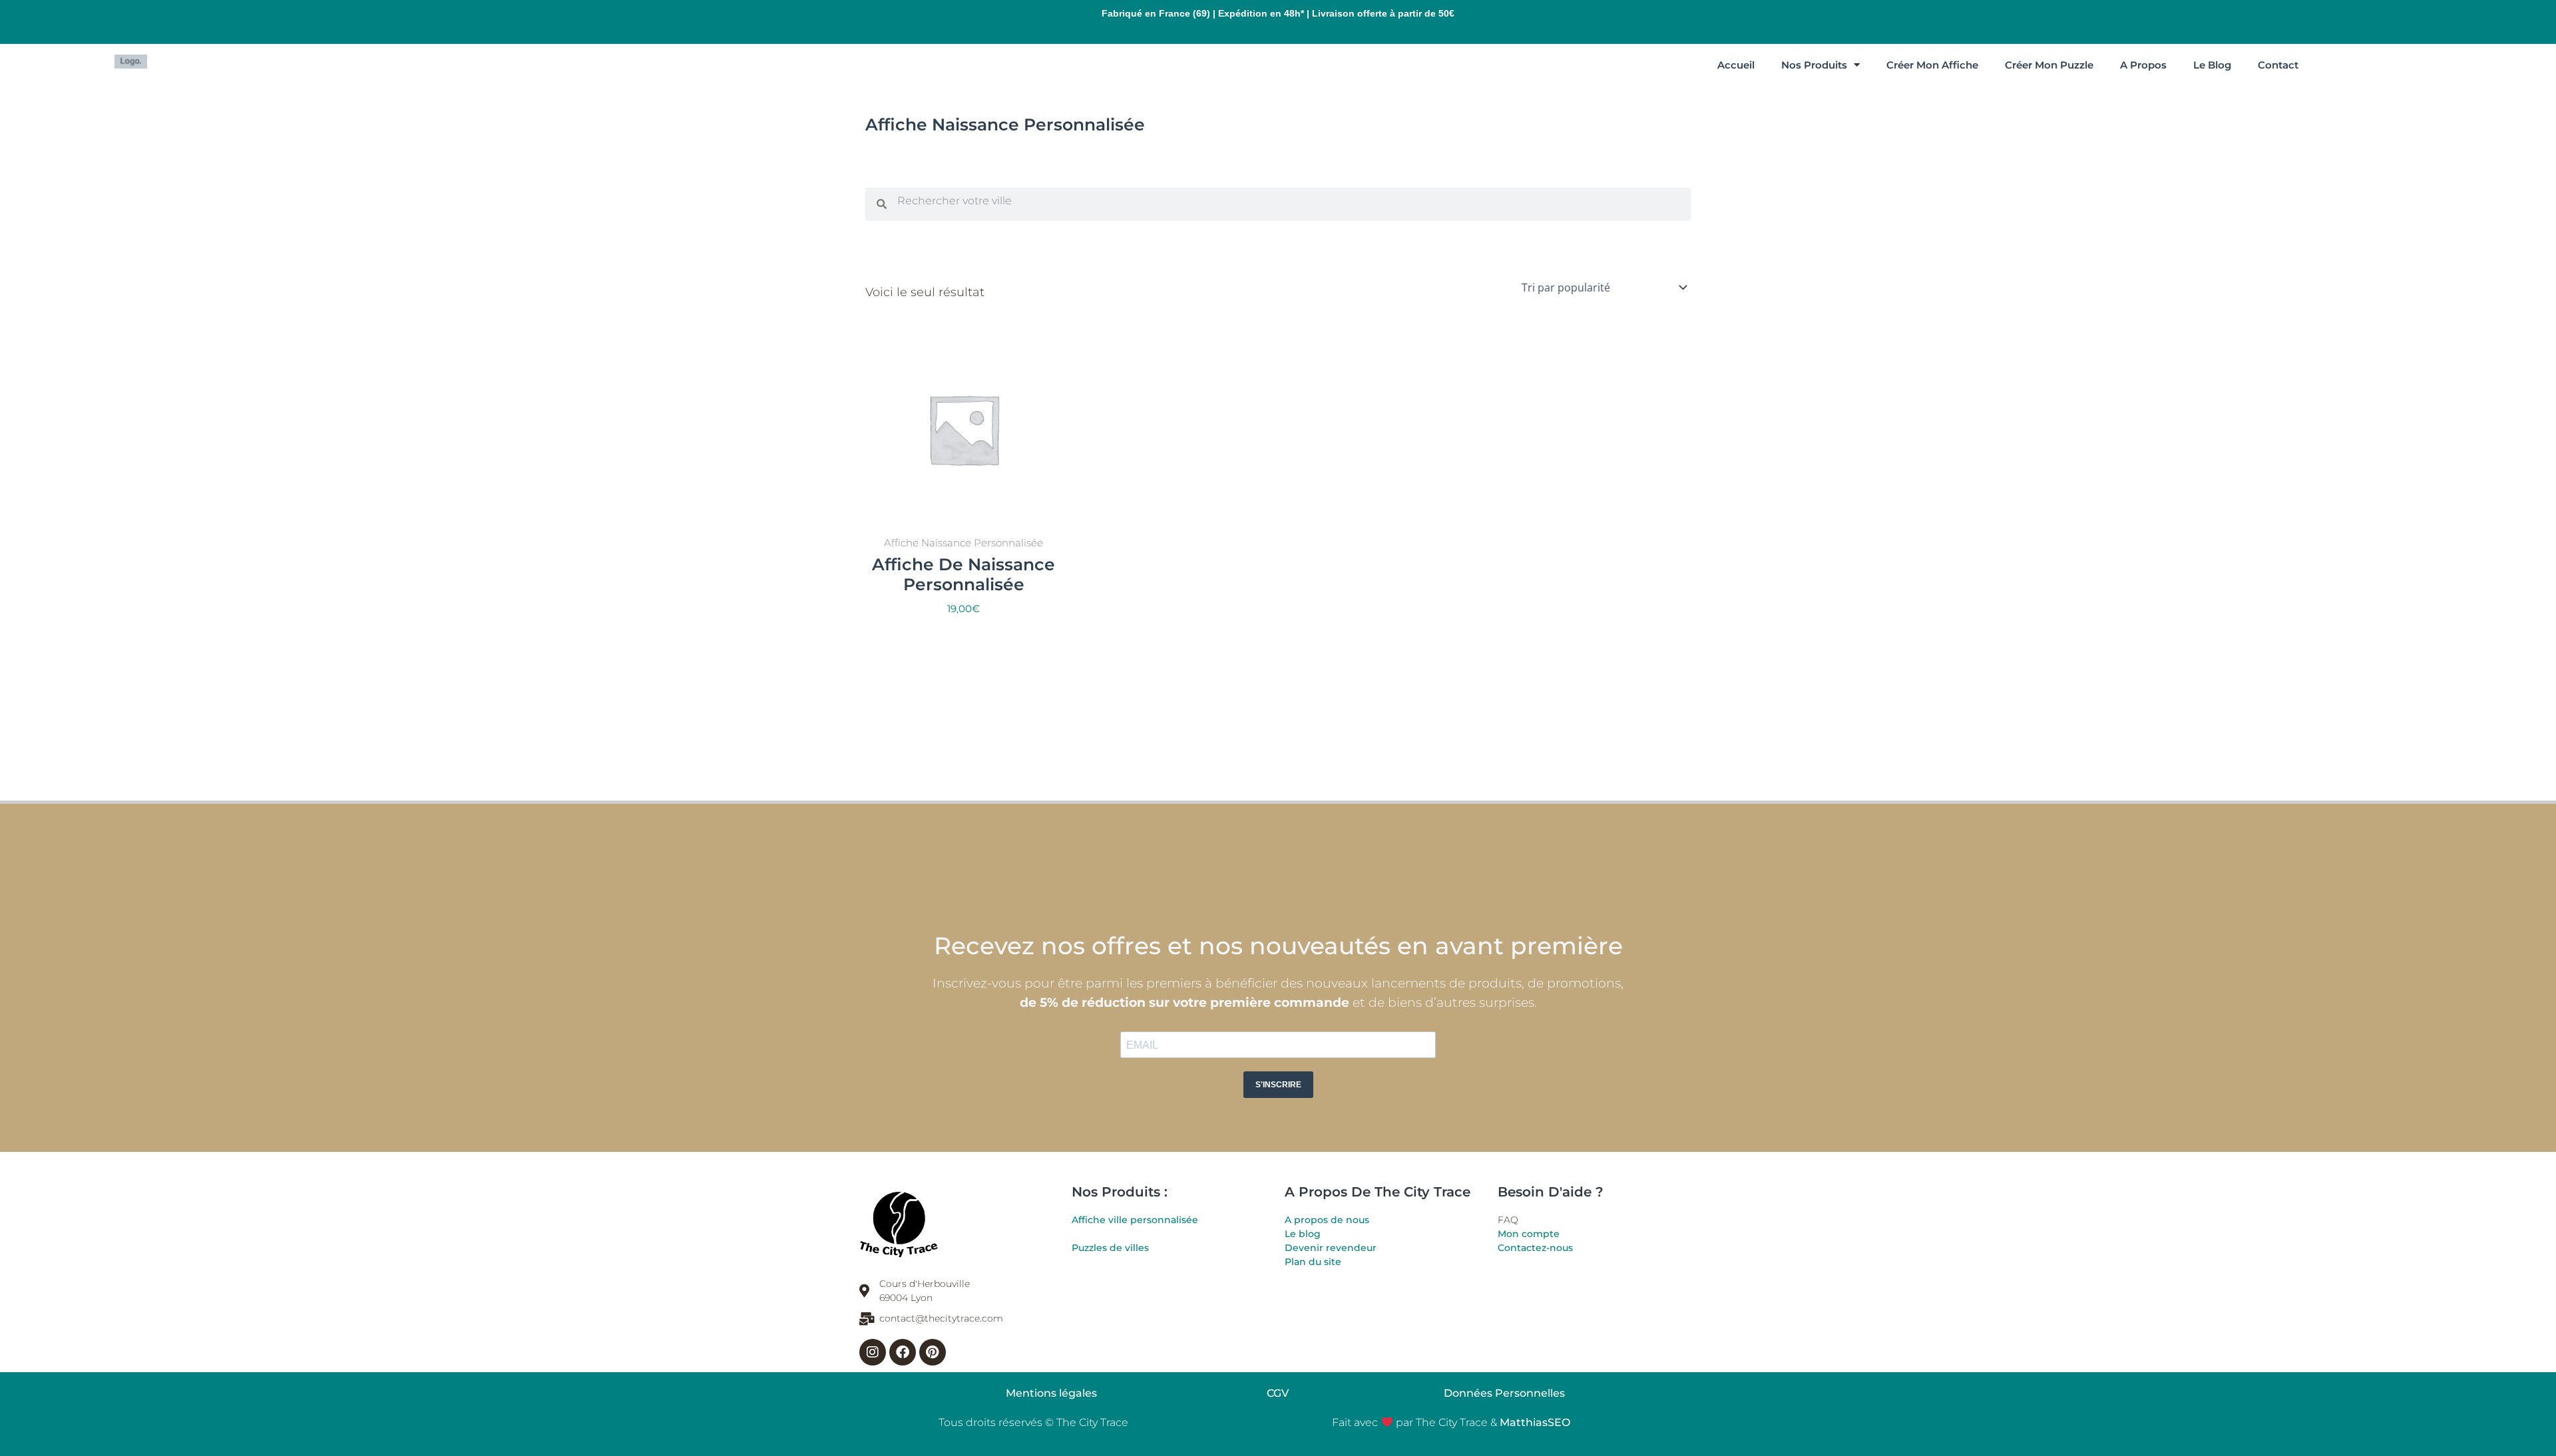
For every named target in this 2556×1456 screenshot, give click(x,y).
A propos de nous (1327, 1220)
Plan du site (1313, 1262)
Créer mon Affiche (1932, 65)
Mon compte (1529, 1234)
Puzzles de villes (1110, 1248)
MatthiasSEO (1535, 1422)
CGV (1278, 1393)
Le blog (1303, 1234)
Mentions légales (1051, 1393)
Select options (963, 640)
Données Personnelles (1504, 1393)
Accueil (1736, 65)
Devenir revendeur (1331, 1248)
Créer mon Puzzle (2049, 65)
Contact (2278, 65)
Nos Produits (1814, 65)
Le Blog (2212, 65)
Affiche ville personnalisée (1135, 1220)
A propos (2143, 65)
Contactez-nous (1535, 1248)
